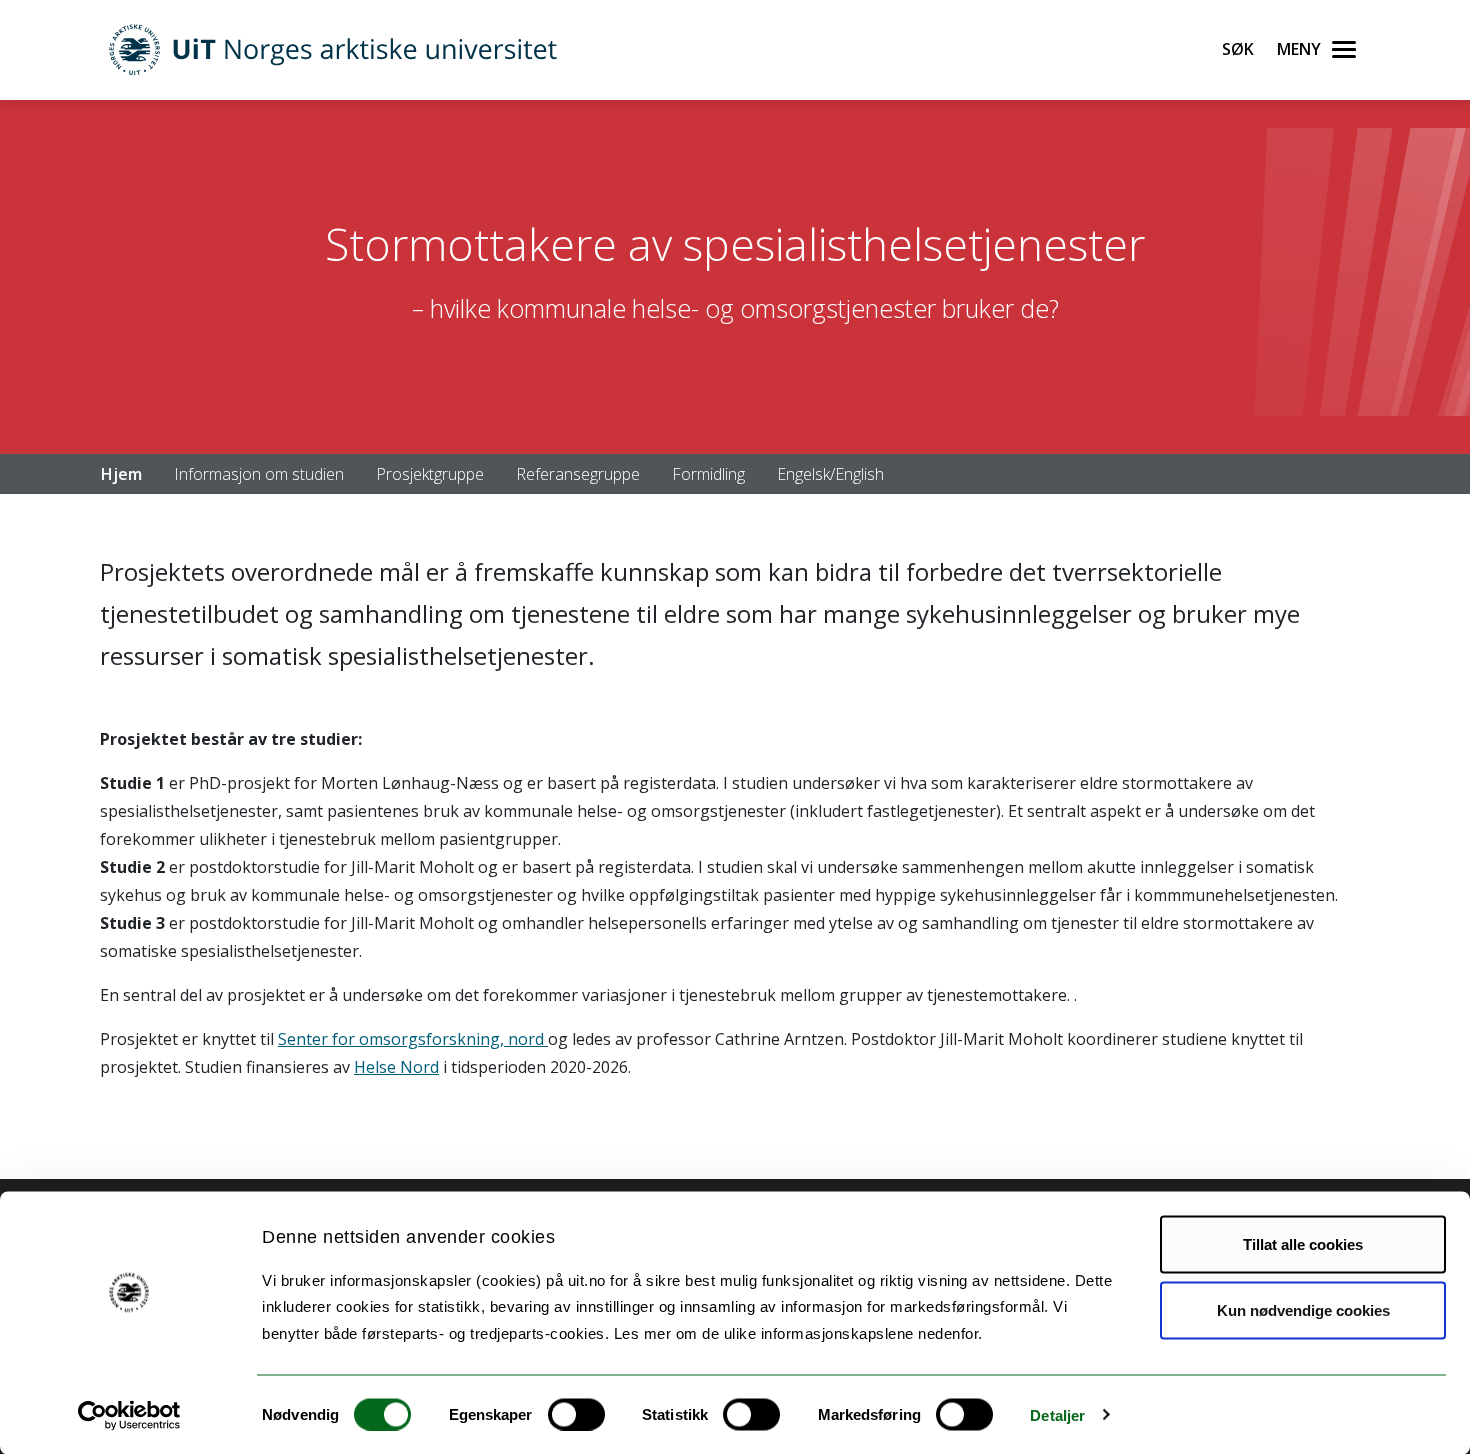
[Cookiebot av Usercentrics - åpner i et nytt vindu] (129, 1415)
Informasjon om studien (259, 474)
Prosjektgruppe (430, 474)
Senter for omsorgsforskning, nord (413, 1039)
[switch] (576, 1414)
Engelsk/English (830, 474)
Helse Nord (396, 1067)
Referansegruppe (578, 474)
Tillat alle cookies (1303, 1244)
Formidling (708, 474)
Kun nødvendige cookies (1303, 1309)
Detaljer (1057, 1414)
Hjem (121, 474)
